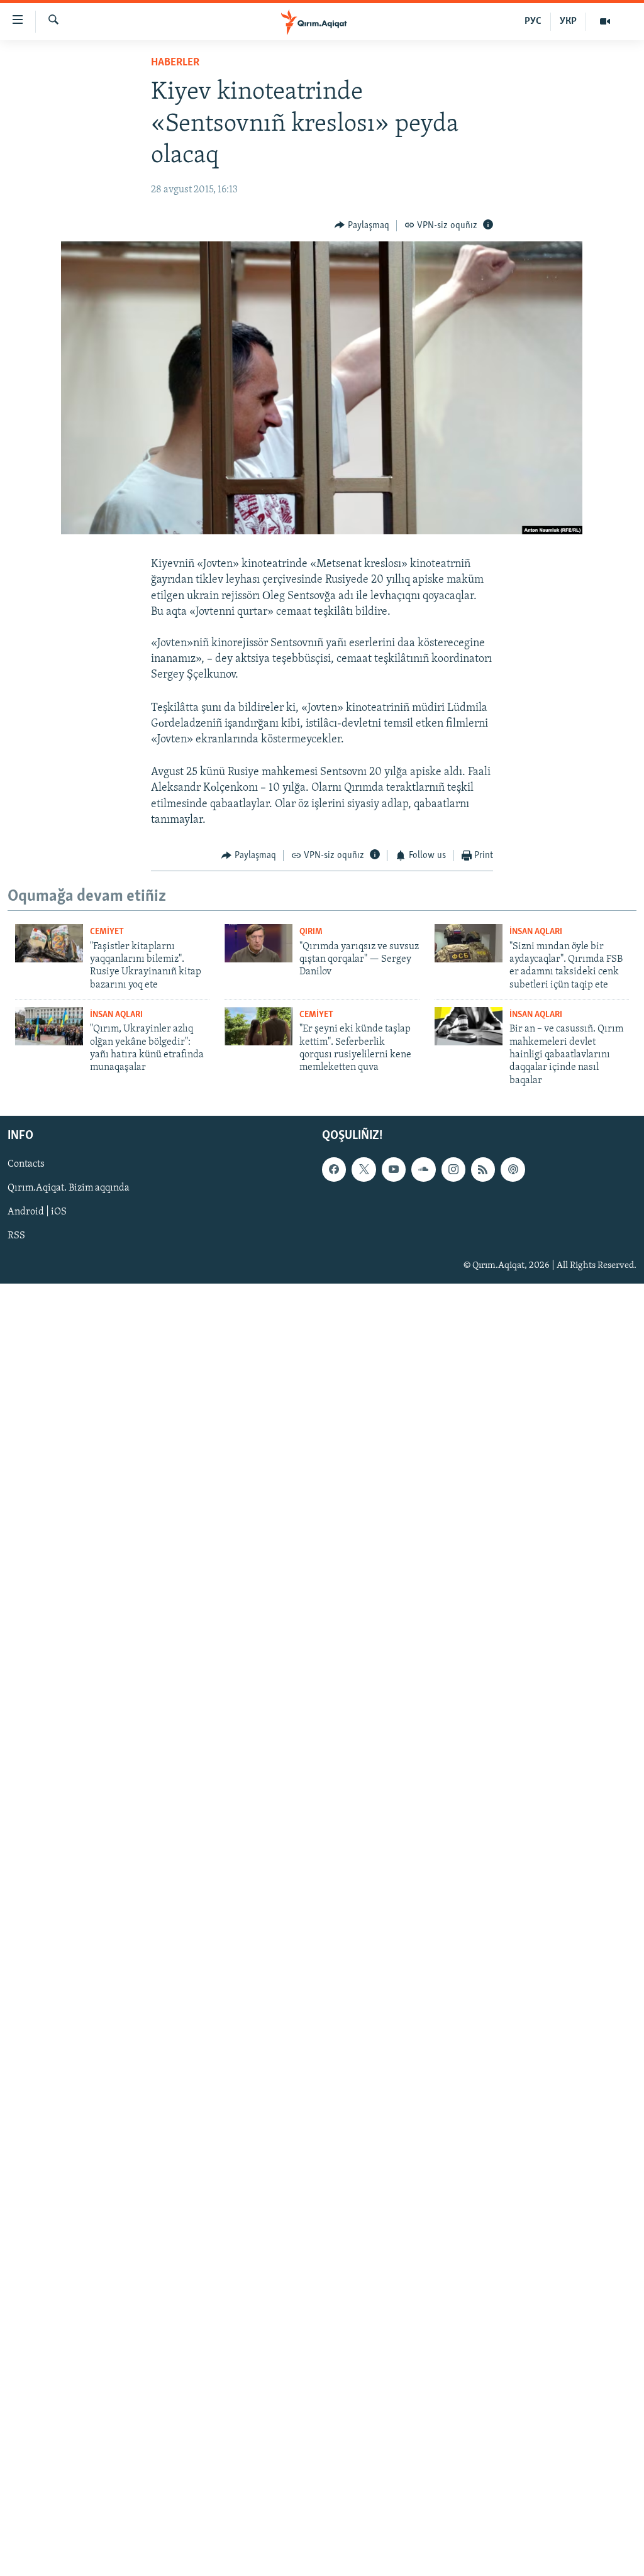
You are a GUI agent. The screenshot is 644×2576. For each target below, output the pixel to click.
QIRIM (311, 932)
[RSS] (483, 1170)
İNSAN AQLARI (536, 932)
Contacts (26, 1165)
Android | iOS (37, 1213)
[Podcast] (513, 1170)
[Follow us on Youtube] (394, 1170)
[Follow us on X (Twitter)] (364, 1170)
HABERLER (175, 63)
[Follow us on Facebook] (334, 1170)
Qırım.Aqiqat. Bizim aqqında (69, 1189)
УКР (568, 21)
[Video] (605, 21)
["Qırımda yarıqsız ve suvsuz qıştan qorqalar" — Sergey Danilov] (258, 943)
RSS (16, 1236)
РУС (533, 21)
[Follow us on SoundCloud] (423, 1170)
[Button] (362, 226)
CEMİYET (107, 932)
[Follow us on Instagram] (453, 1170)
